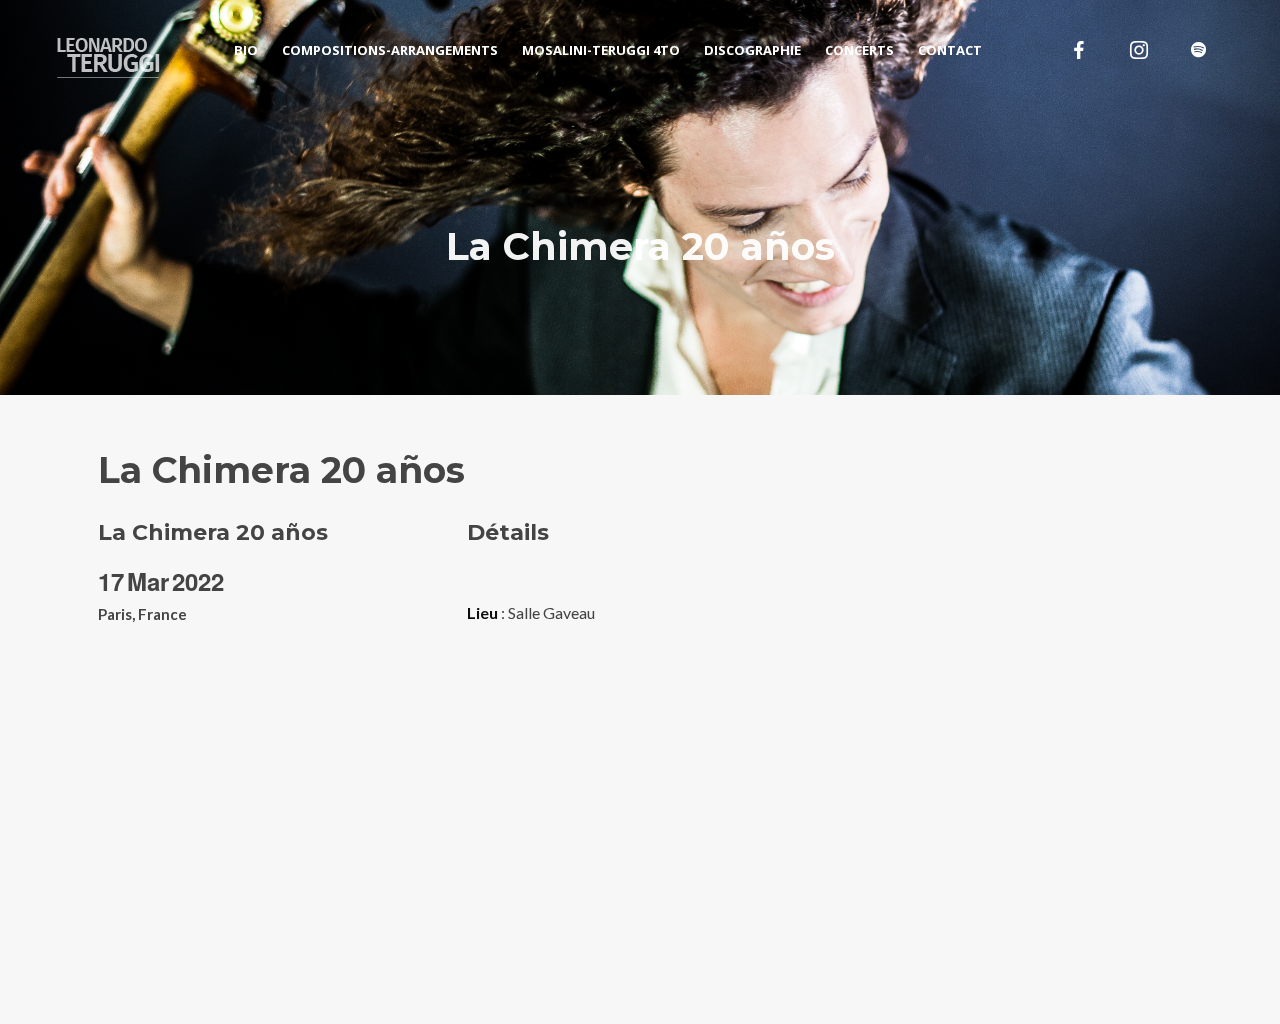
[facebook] (1079, 50)
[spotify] (1199, 50)
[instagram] (1139, 50)
